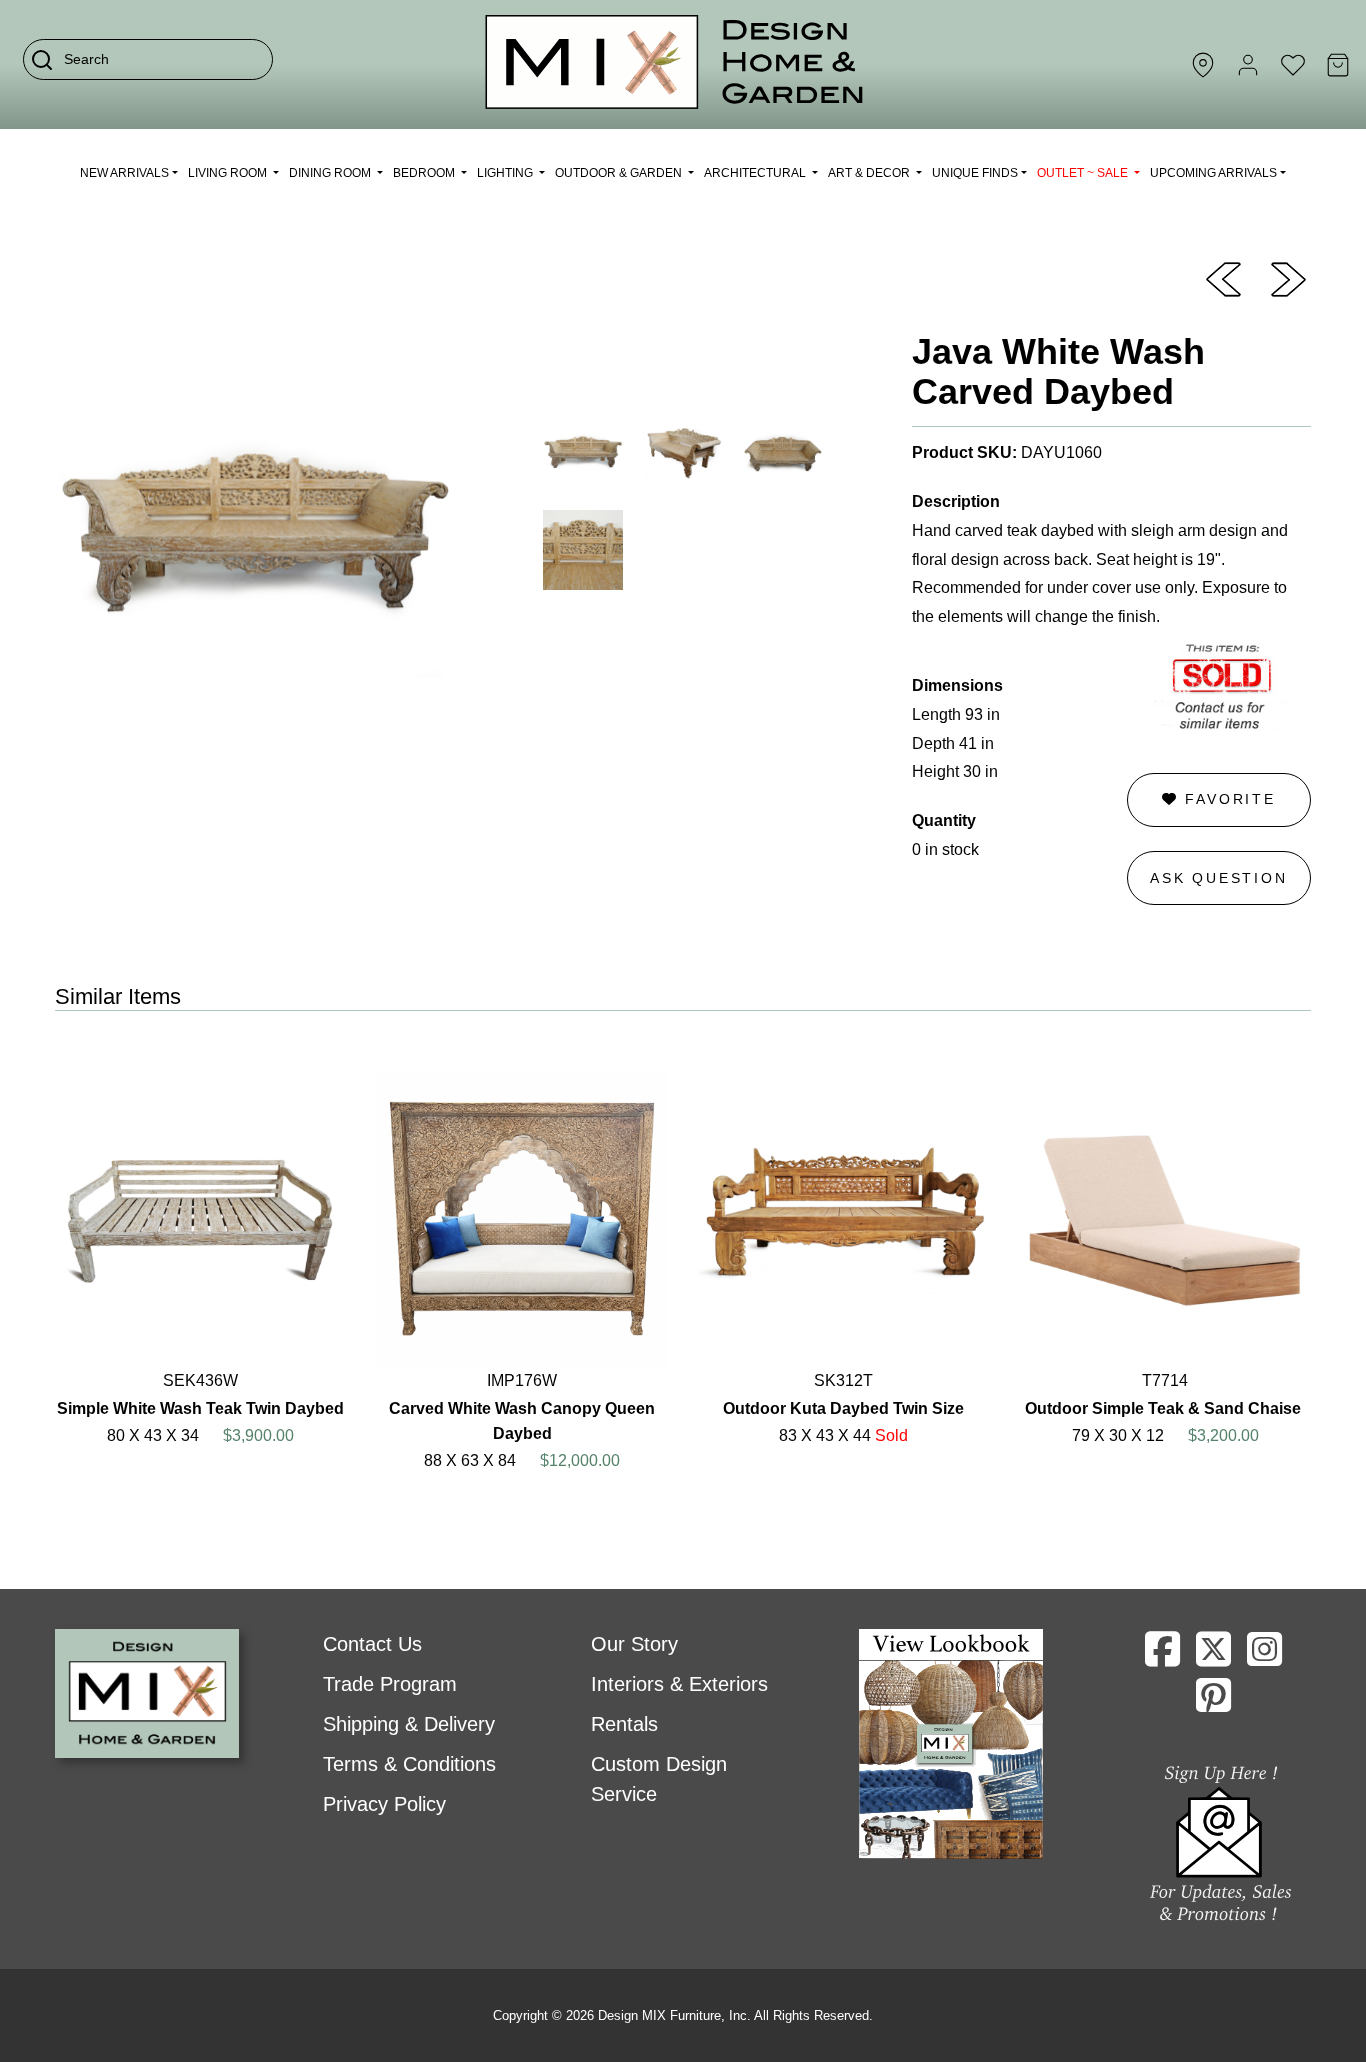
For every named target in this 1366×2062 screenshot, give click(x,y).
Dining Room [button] (331, 173)
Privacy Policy (384, 1804)
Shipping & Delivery (409, 1724)
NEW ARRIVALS (124, 173)
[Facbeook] (1162, 1657)
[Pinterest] (1213, 1703)
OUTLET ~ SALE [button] (1084, 173)
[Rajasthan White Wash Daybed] (1223, 278)
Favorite (1227, 799)
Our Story (634, 1644)
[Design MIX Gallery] (675, 64)
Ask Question (1219, 878)
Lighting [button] (506, 173)
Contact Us (372, 1644)
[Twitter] (1213, 1657)
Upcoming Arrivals (1213, 173)
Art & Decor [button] (870, 173)
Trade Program (390, 1684)
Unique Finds (975, 173)
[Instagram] (1264, 1657)
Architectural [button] (756, 173)
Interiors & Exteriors (679, 1684)
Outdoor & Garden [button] (620, 173)
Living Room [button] (229, 173)
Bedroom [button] (425, 173)
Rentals (624, 1724)
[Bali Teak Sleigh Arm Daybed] (1288, 278)
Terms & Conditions (409, 1764)
